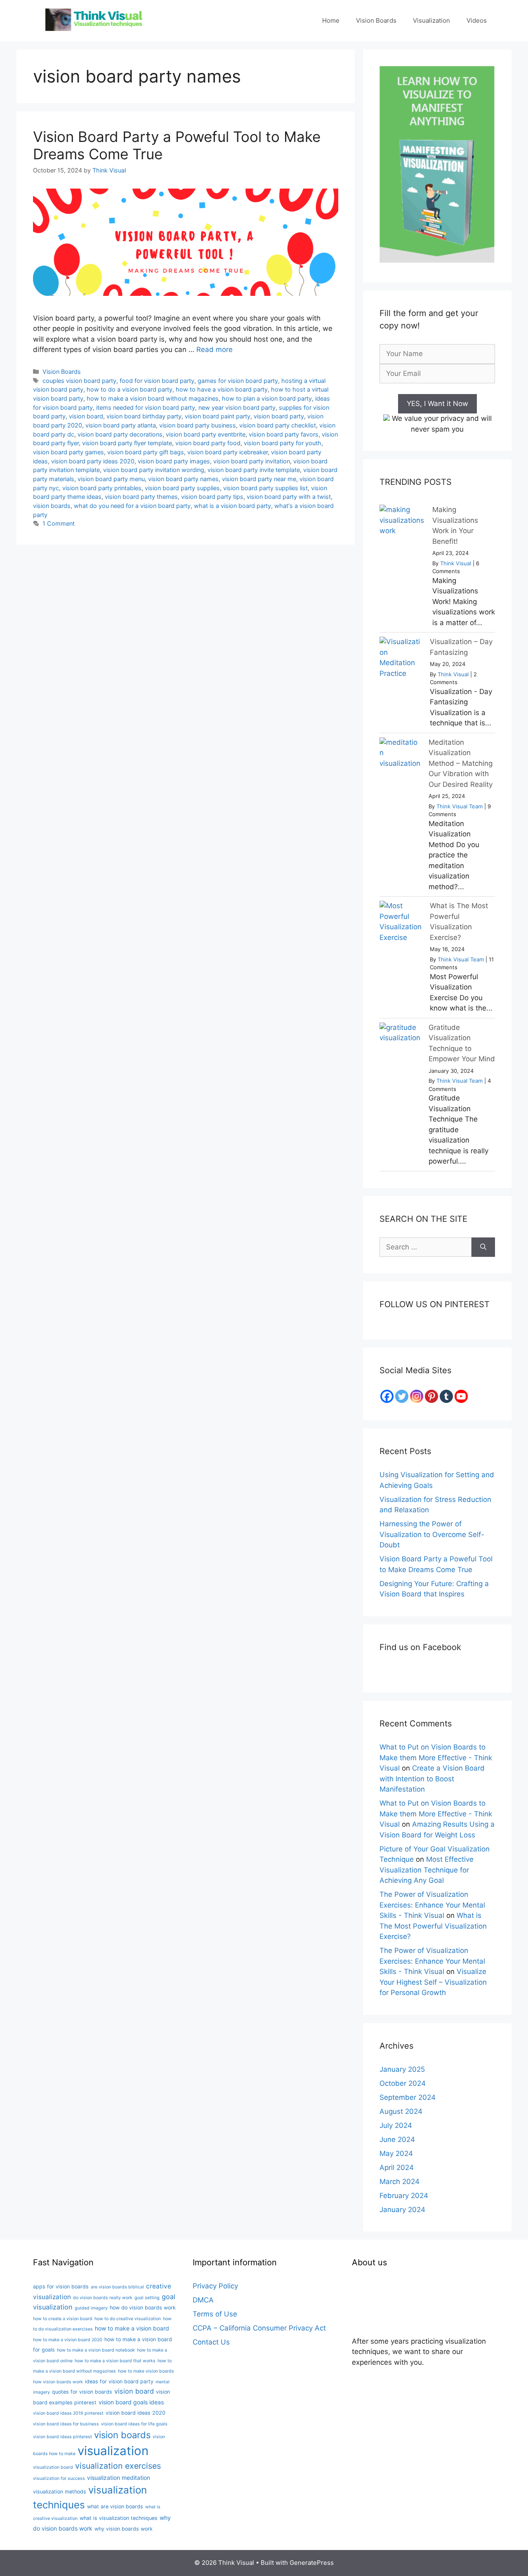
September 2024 (408, 2097)
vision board (86, 416)
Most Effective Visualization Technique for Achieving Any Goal (427, 1870)
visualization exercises (118, 2466)
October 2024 (403, 2083)
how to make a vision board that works (115, 2361)
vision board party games (68, 452)
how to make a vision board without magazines (153, 398)
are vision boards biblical (117, 2287)
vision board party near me (259, 479)
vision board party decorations (120, 434)
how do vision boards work (143, 2308)
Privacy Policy (215, 2286)
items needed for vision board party (146, 407)
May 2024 (396, 2153)
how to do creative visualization (128, 2319)
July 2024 (396, 2125)
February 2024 (404, 2196)
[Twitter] (402, 1396)
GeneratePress (312, 2563)
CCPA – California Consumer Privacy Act (259, 2328)
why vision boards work (124, 2529)
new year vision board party (237, 407)
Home (331, 20)
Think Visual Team (460, 806)
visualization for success (59, 2478)
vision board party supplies (182, 488)
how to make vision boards (146, 2371)
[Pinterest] (431, 1396)
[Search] (483, 1247)
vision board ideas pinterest (62, 2437)
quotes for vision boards (82, 2392)
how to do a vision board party (130, 389)
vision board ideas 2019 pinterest (68, 2413)
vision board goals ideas (131, 2402)
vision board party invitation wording (154, 470)
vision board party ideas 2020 (93, 461)
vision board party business (198, 425)
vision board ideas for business (66, 2424)
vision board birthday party (144, 416)
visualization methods (60, 2492)
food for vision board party (157, 381)
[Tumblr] (446, 1396)
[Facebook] (387, 1396)
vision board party (279, 416)
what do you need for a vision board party (132, 506)
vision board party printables (102, 488)
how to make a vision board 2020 (68, 2340)
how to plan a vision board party (267, 398)
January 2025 (402, 2069)
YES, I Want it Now (437, 404)
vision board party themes (141, 497)
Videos (477, 20)
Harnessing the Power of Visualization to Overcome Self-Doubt (432, 1534)
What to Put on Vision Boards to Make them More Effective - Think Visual (436, 1758)
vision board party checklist (278, 425)
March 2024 (400, 2182)
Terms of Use (215, 2314)
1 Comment (59, 523)
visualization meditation (119, 2478)
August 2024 (401, 2111)
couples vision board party (79, 381)
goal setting (147, 2298)
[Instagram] (417, 1396)
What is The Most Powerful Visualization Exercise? (433, 1926)
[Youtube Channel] (461, 1396)
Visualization (431, 20)
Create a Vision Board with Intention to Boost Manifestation (432, 1779)
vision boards (52, 506)
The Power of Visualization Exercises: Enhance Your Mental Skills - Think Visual (432, 1905)
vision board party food (208, 443)
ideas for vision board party (119, 2381)
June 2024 (397, 2139)
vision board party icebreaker (227, 452)
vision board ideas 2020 (136, 2413)
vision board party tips (212, 497)
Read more (214, 349)
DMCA (203, 2300)
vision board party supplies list (265, 488)
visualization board (53, 2467)
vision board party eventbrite (206, 434)
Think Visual (456, 563)
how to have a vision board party (222, 389)
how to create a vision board (63, 2319)
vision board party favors (284, 434)
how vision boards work (58, 2382)
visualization (113, 2451)
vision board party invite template (254, 470)
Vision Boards (376, 20)
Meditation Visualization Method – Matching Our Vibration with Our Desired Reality (461, 763)
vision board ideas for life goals (134, 2424)
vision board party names (183, 479)
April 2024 (397, 2168)
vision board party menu (111, 479)
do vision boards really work (103, 2298)
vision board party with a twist (289, 497)
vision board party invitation (252, 461)
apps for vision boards (61, 2287)
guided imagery (91, 2308)
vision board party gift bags (146, 452)
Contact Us (211, 2342)
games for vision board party (238, 381)
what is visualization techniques (119, 2518)
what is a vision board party (232, 506)
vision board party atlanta (121, 425)
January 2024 (402, 2210)
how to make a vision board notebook (96, 2350)
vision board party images (174, 461)
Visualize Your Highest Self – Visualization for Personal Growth (433, 1982)
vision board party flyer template (127, 443)
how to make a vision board (132, 2328)
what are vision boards (115, 2506)
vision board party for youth (283, 443)
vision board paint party (218, 416)
